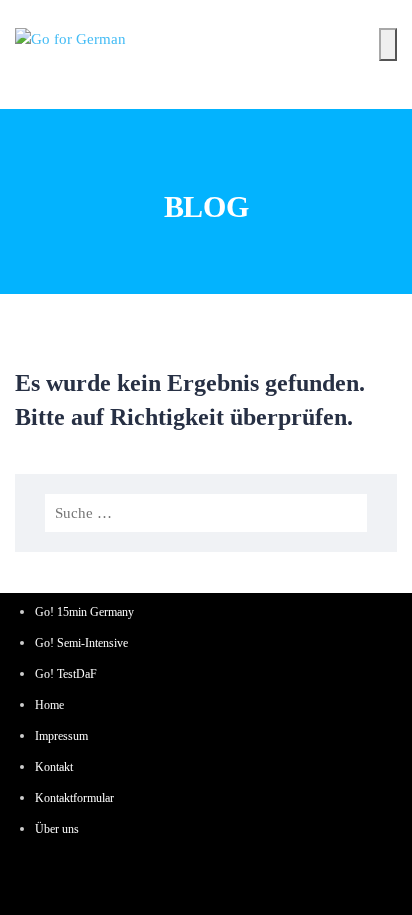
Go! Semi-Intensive (81, 643)
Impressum (61, 736)
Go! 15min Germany (84, 612)
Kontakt (54, 767)
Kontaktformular (74, 798)
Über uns (57, 829)
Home (49, 705)
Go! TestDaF (66, 674)
